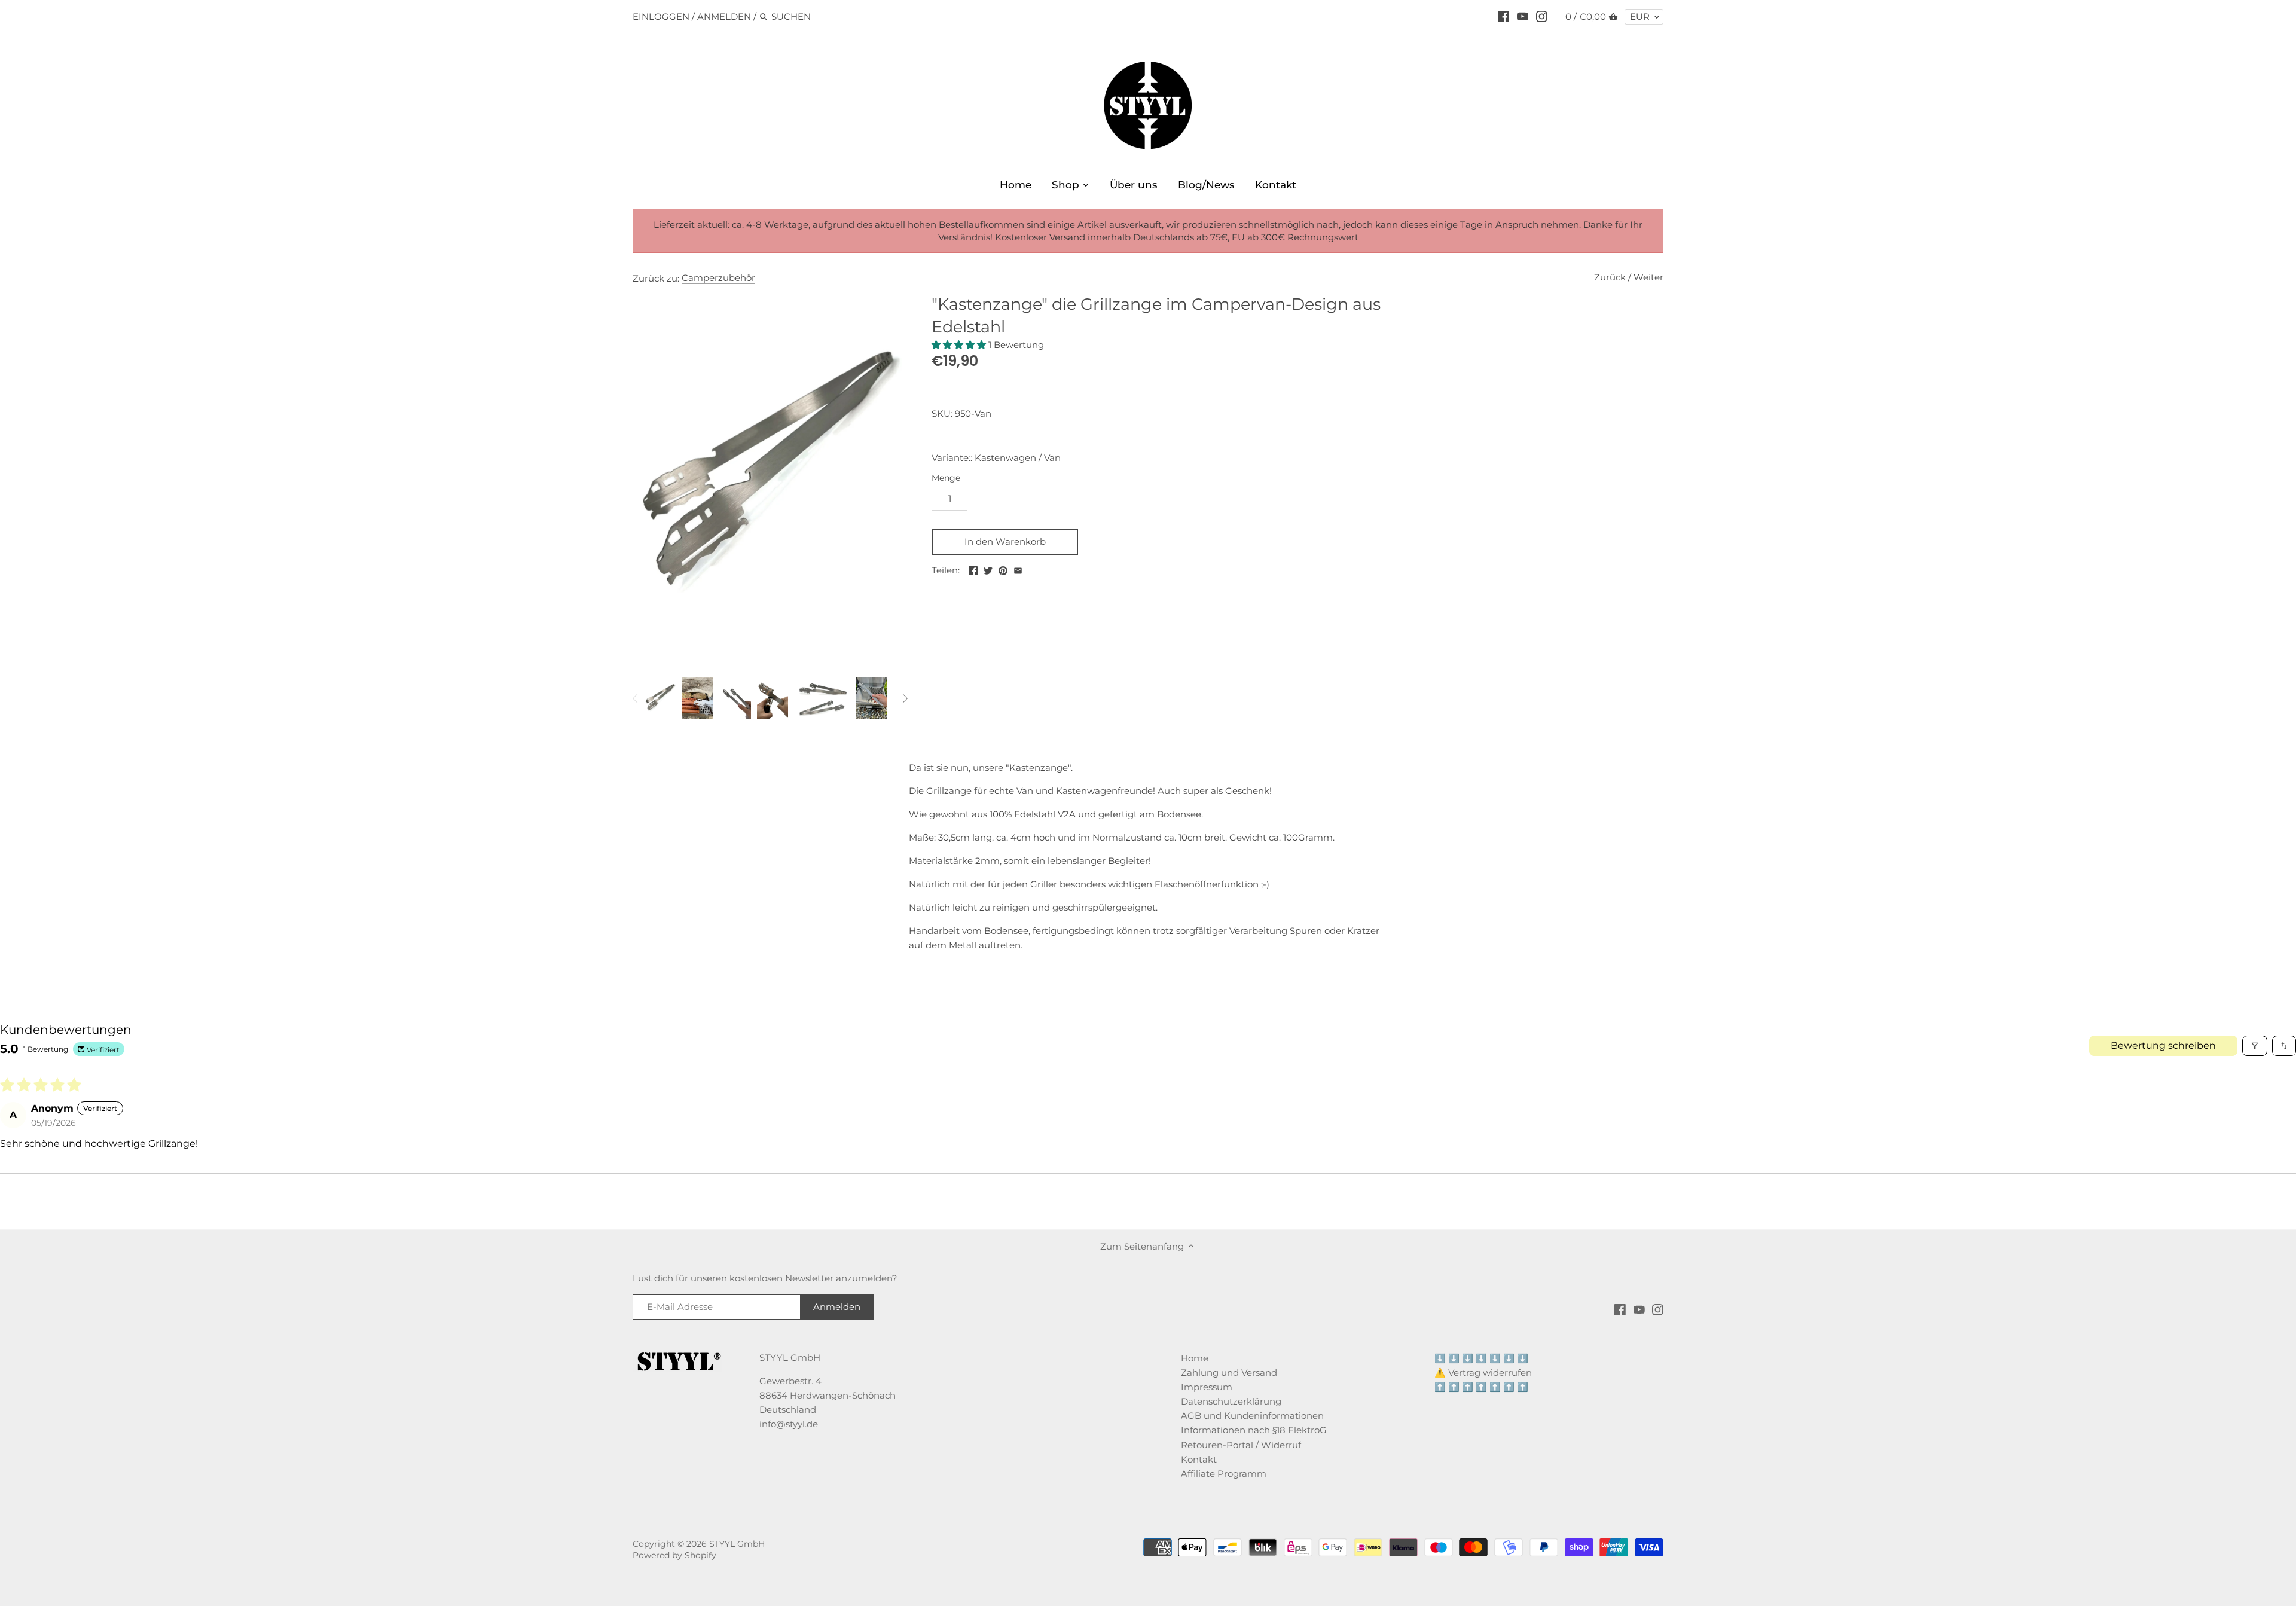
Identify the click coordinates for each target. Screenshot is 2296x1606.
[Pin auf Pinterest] (1003, 569)
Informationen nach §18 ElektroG (1254, 1430)
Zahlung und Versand (1229, 1373)
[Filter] (2255, 1046)
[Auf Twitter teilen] (988, 569)
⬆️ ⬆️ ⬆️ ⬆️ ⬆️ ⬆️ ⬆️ (1481, 1387)
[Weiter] (905, 698)
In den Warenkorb (1005, 541)
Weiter (1648, 277)
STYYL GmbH (737, 1544)
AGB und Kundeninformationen (1252, 1416)
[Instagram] (1542, 16)
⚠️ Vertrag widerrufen (1483, 1373)
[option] (660, 698)
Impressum (1207, 1387)
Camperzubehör (718, 278)
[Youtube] (1523, 16)
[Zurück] (636, 698)
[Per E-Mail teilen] (1018, 569)
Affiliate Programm (1224, 1474)
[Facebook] (1503, 16)
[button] (960, 345)
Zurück (1610, 277)
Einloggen (661, 16)
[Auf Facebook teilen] (973, 569)
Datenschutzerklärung (1231, 1401)
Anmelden (724, 16)
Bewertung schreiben (2163, 1045)
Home (1195, 1358)
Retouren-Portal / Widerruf (1241, 1445)
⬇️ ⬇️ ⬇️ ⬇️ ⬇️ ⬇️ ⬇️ (1481, 1358)
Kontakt (1199, 1459)
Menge (946, 478)
